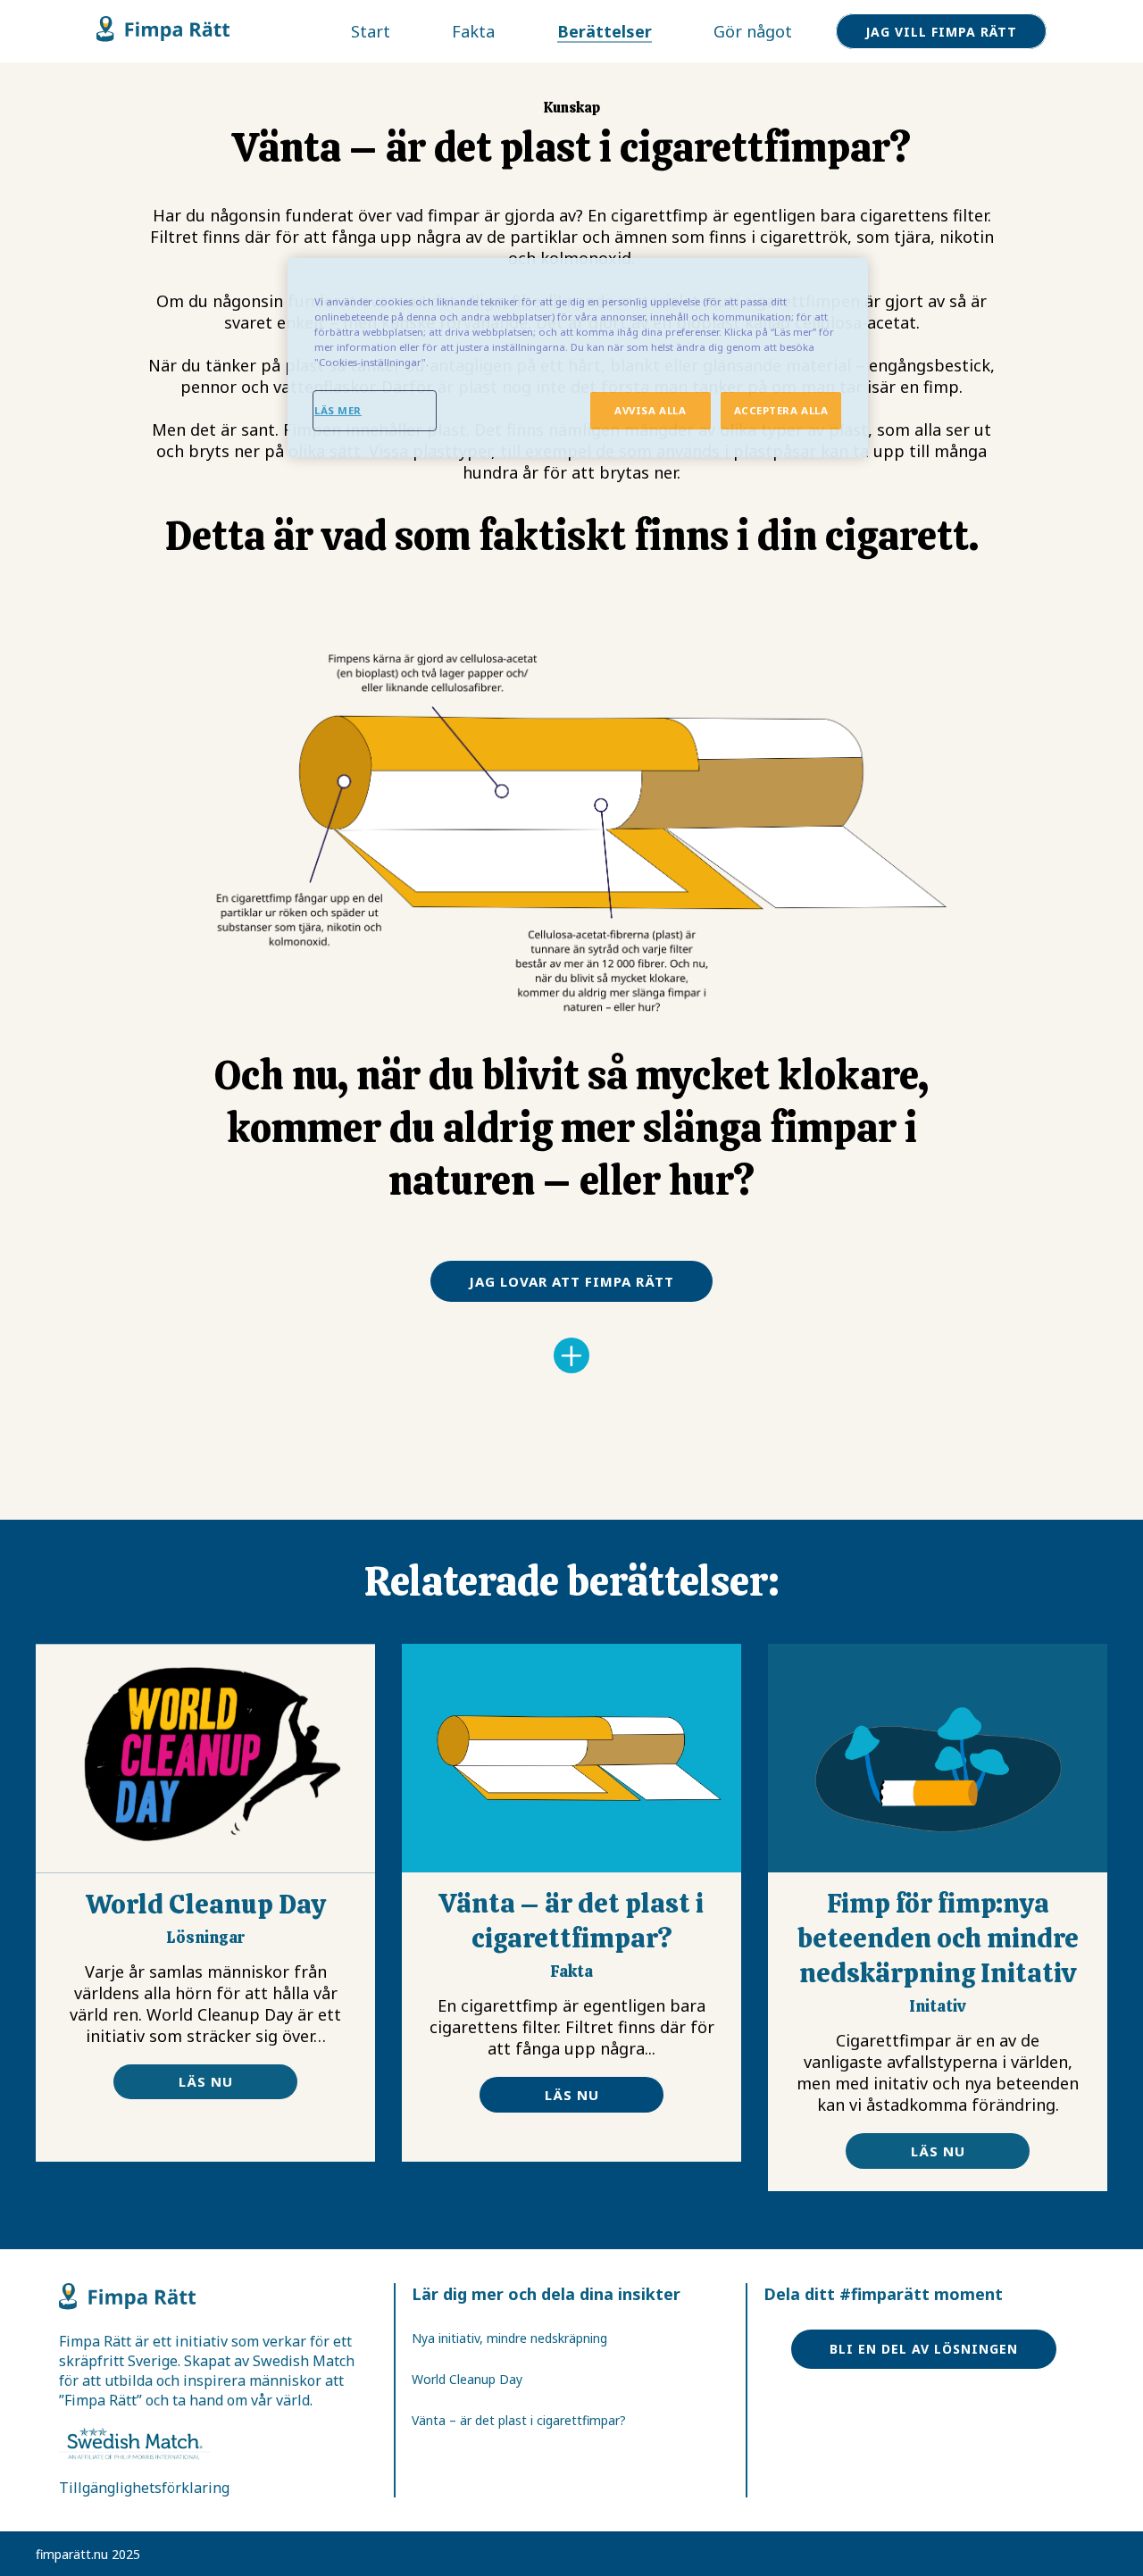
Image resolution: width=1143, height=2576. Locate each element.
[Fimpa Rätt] (163, 37)
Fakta (473, 31)
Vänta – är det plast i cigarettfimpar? (519, 2420)
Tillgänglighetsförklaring (144, 2488)
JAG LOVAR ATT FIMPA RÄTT (571, 1281)
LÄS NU (206, 2081)
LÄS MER (338, 410)
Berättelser (605, 31)
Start (371, 31)
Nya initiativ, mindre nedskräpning (509, 2338)
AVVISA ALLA (650, 410)
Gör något (753, 31)
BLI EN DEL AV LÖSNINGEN (924, 2349)
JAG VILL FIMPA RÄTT (941, 32)
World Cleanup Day (467, 2379)
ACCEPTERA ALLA (781, 410)
